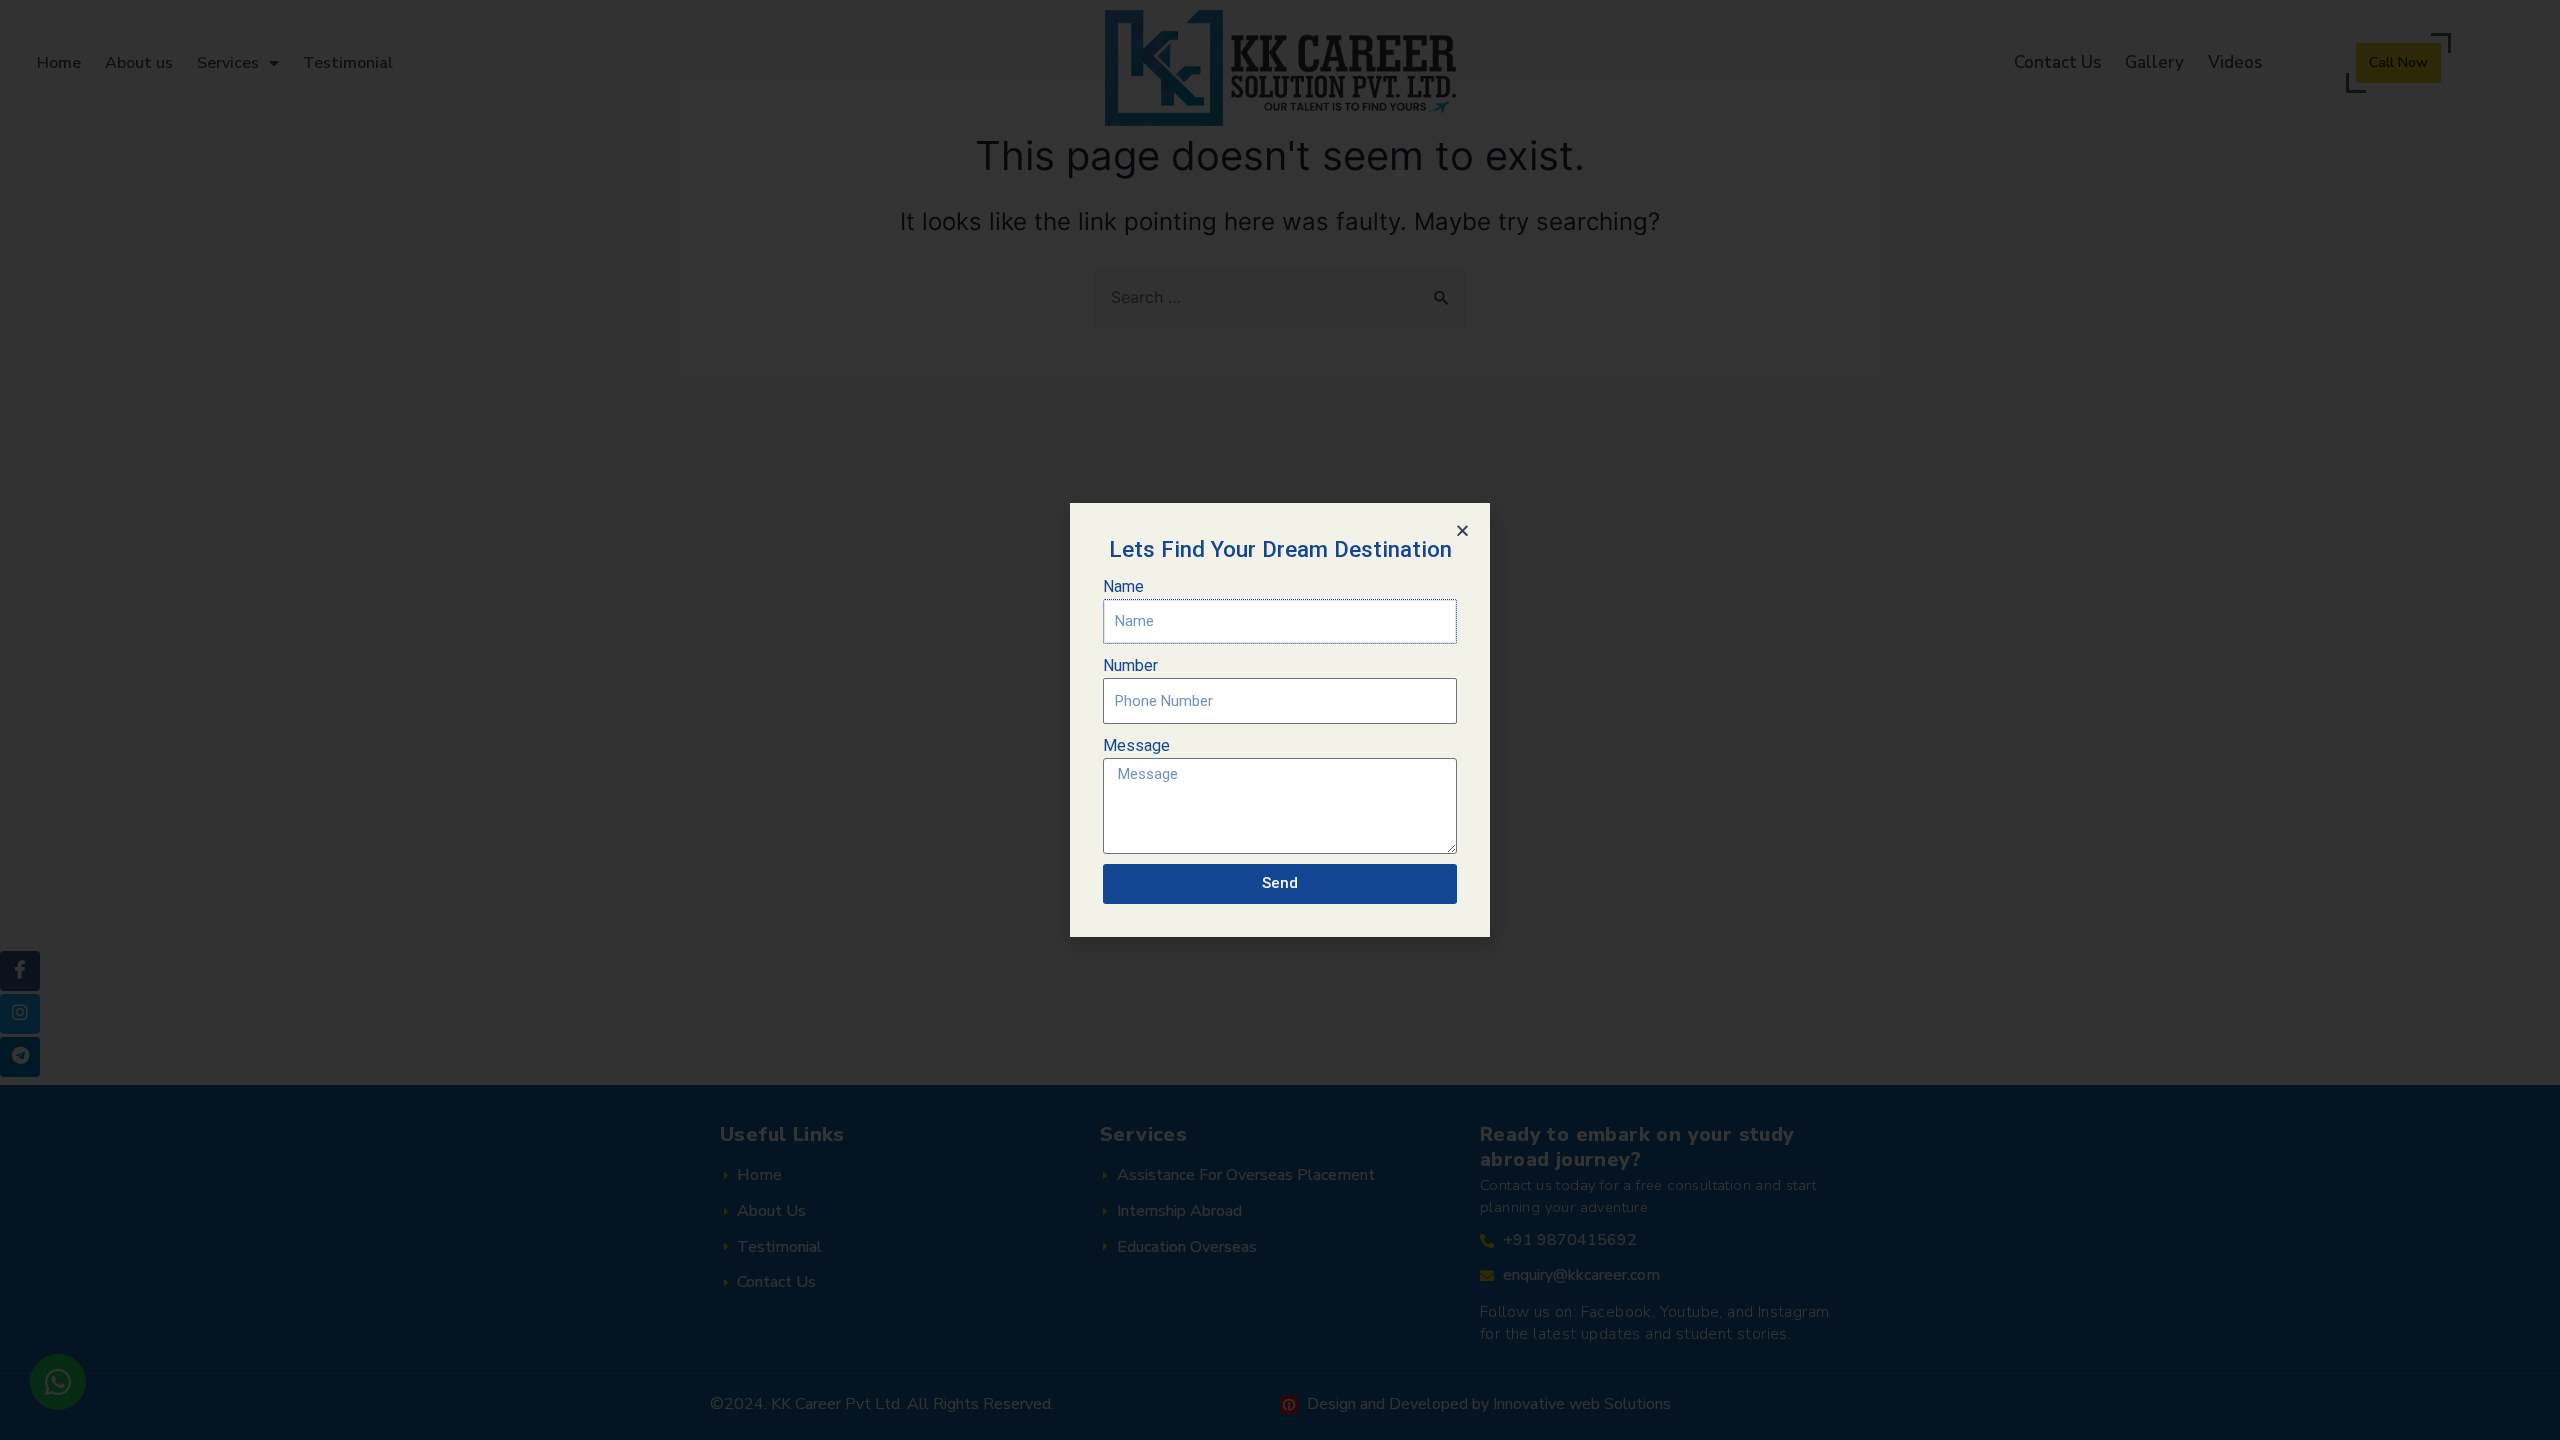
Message (1136, 745)
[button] (1462, 530)
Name (1123, 586)
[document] (1280, 720)
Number (1130, 665)
